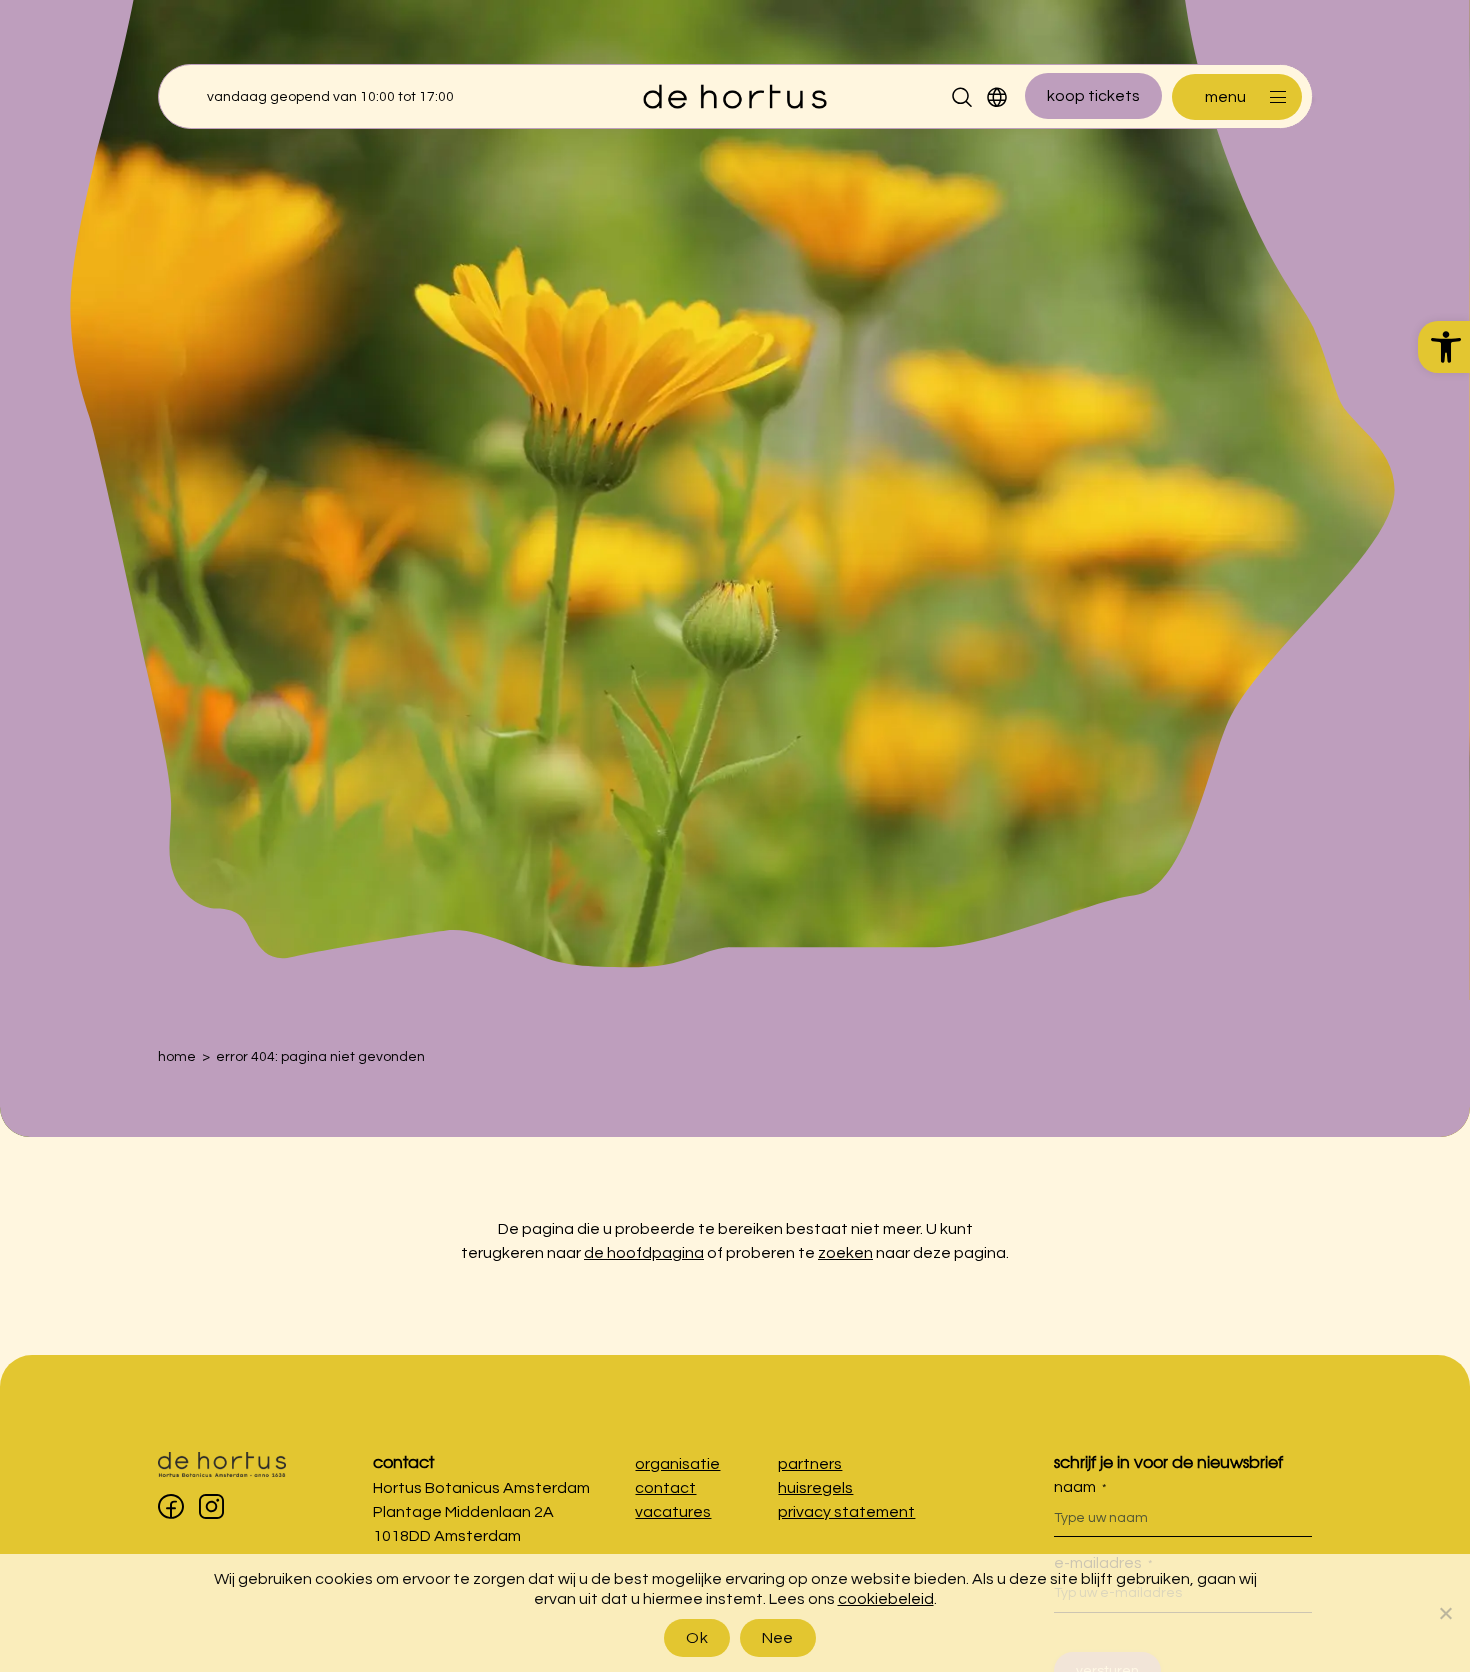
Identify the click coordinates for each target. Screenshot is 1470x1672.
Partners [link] (810, 1464)
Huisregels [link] (815, 1488)
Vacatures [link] (673, 1512)
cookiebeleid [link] (886, 1599)
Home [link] (177, 1057)
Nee (778, 1638)
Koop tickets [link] (1093, 96)
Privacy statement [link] (846, 1512)
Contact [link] (403, 1461)
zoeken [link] (845, 1253)
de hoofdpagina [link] (644, 1253)
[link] (1444, 347)
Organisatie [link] (677, 1464)
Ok (697, 1638)
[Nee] (1445, 1613)
